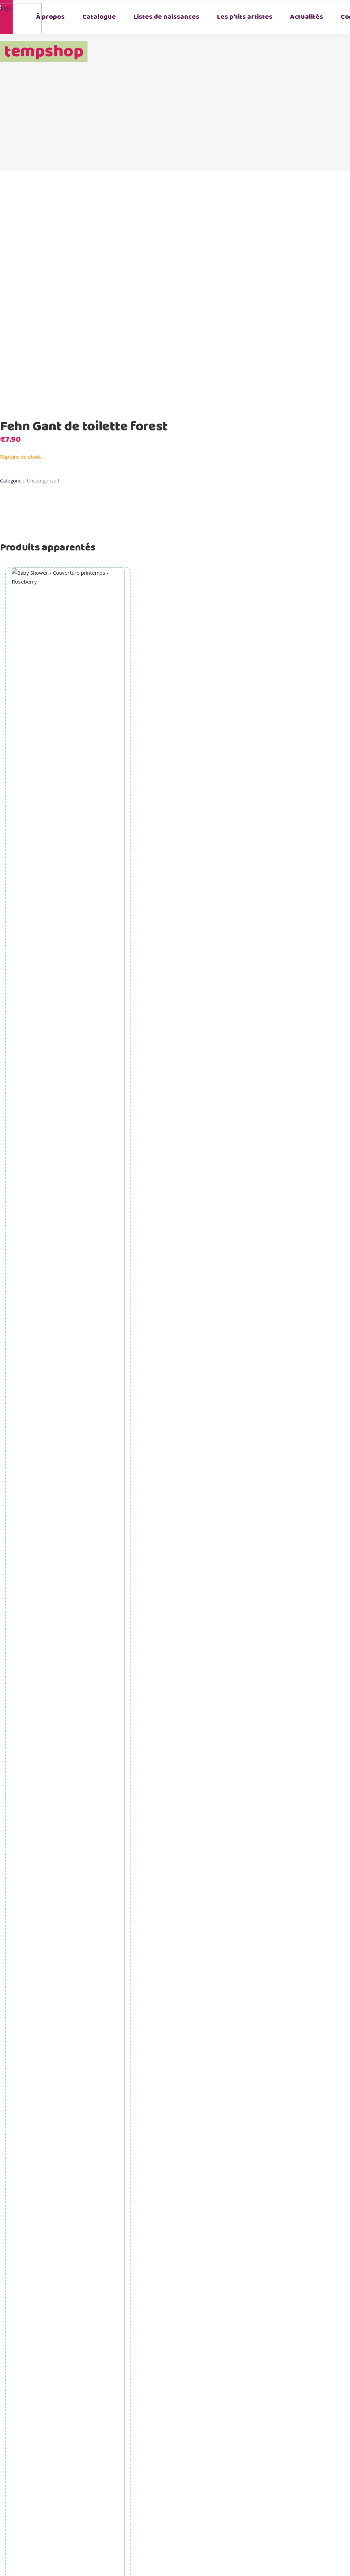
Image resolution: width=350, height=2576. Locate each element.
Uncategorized (43, 481)
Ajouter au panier (68, 1874)
